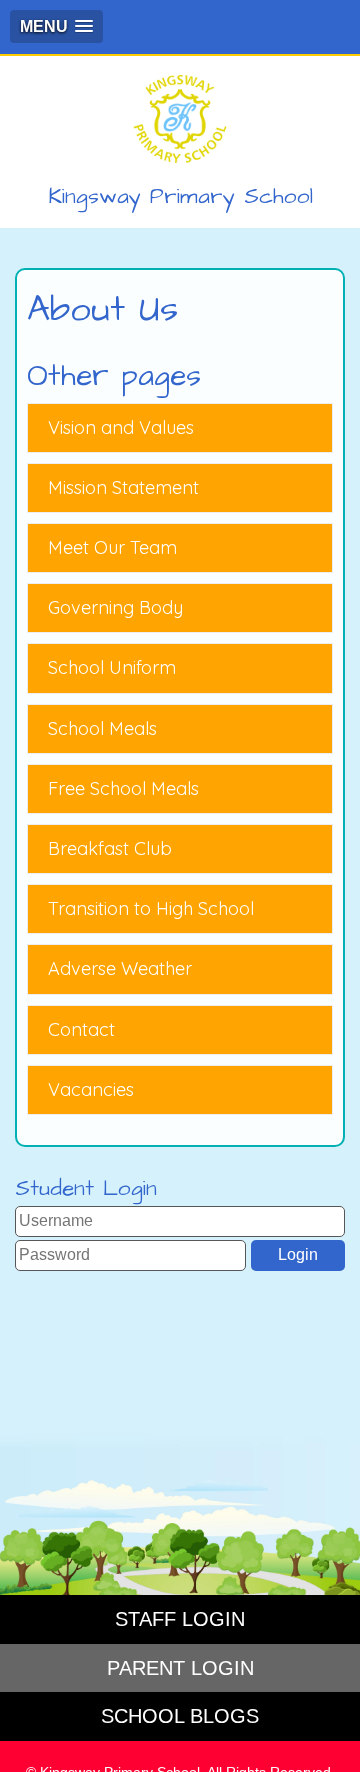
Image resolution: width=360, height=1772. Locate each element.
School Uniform (112, 667)
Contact (81, 1029)
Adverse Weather (120, 968)
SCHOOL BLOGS (180, 1716)
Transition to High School (151, 908)
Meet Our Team (112, 547)
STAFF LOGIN (180, 1619)
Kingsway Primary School (180, 196)
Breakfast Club (110, 848)
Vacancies (91, 1089)
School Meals (102, 728)
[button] (56, 26)
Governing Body (115, 607)
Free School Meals (123, 788)
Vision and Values (121, 427)
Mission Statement (123, 487)
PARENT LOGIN (180, 1668)
